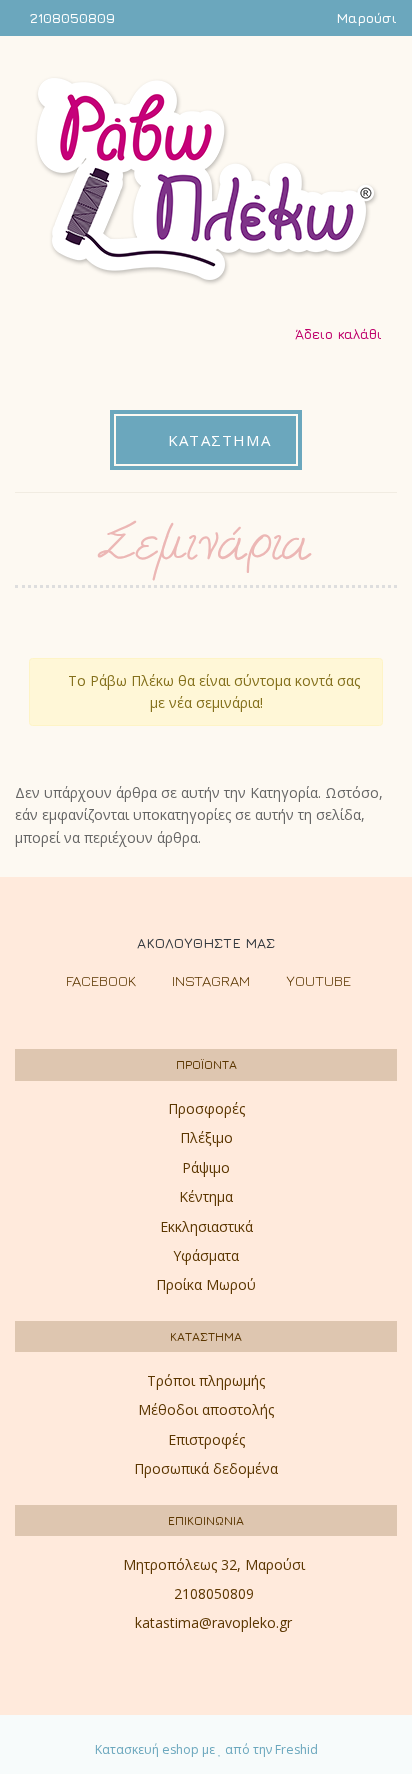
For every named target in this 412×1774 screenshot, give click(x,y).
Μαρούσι (366, 17)
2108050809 (72, 17)
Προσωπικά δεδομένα (206, 1468)
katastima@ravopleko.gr (213, 1622)
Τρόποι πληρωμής (206, 1380)
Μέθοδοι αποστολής (206, 1409)
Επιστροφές (206, 1439)
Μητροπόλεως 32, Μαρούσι (214, 1564)
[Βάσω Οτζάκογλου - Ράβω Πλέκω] (206, 181)
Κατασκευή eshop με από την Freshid (206, 1749)
